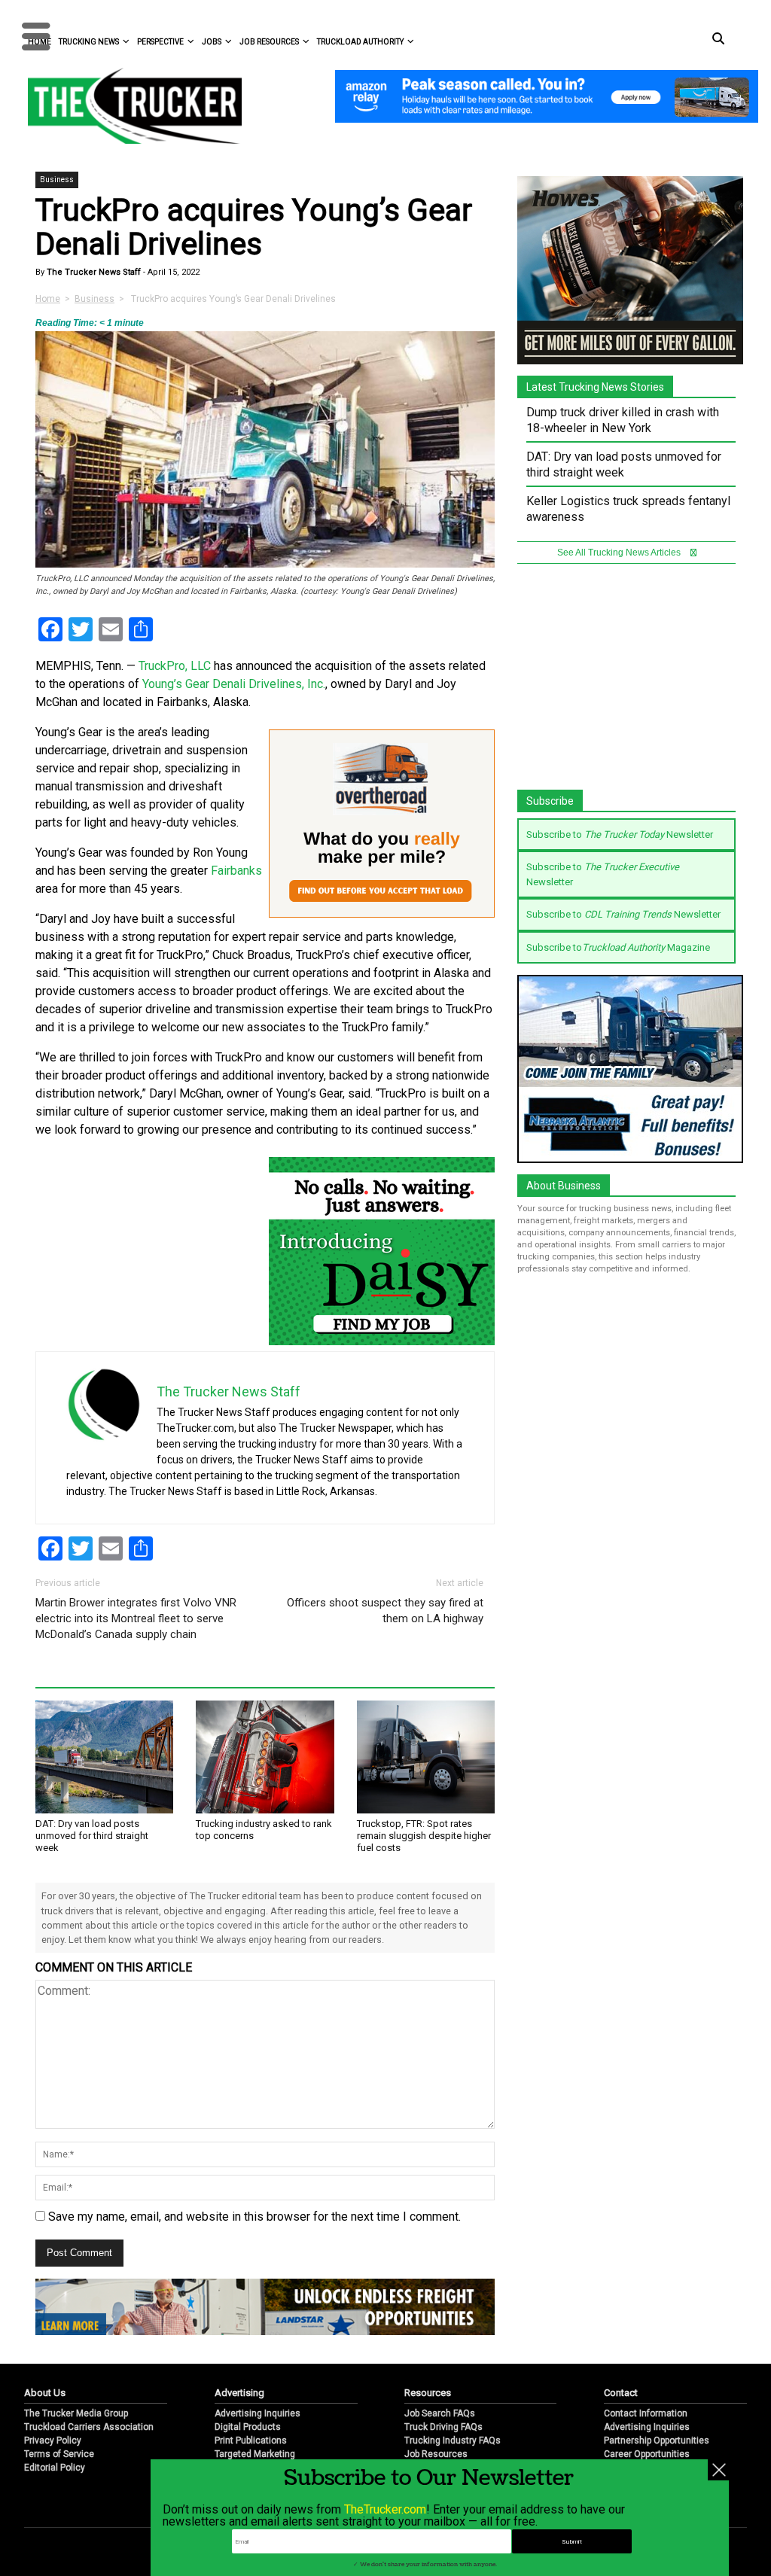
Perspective (160, 42)
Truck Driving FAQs (443, 2427)
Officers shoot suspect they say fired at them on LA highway (385, 1611)
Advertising (239, 2393)
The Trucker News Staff (93, 272)
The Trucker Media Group (76, 2413)
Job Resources (269, 42)
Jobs (212, 42)
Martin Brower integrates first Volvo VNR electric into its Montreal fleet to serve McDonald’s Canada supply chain (136, 1618)
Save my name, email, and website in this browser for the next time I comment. (254, 2217)
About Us (45, 2393)
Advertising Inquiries (258, 2413)
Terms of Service (59, 2454)
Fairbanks (236, 871)
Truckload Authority (360, 42)
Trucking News (89, 42)
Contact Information (646, 2413)
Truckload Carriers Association (89, 2427)
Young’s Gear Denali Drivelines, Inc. (234, 684)
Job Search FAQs (440, 2413)
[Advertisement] (630, 684)
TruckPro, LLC (175, 666)
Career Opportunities (647, 2454)
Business (57, 180)
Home (48, 299)
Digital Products (248, 2427)
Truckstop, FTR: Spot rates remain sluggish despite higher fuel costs (424, 1836)
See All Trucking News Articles (620, 553)
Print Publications (251, 2441)
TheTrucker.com (385, 2509)
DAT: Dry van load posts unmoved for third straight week (92, 1836)
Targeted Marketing (255, 2454)
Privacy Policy (53, 2441)
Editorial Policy (55, 2468)
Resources (428, 2393)
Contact (621, 2393)
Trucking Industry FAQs (453, 2441)
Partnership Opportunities (657, 2441)
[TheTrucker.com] (127, 106)
